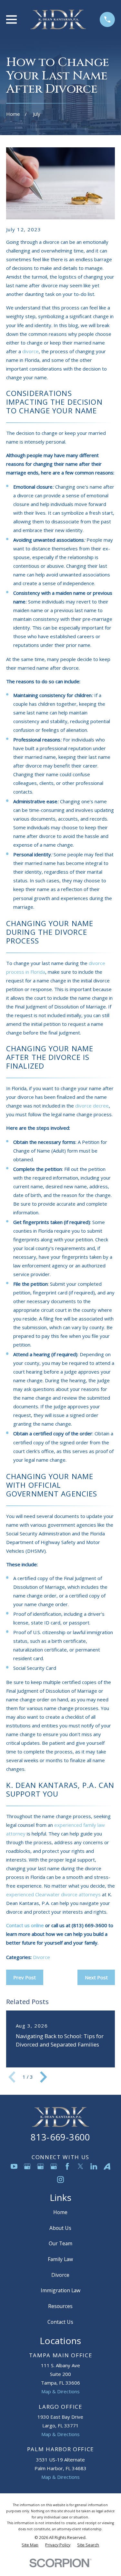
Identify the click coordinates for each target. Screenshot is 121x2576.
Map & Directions (60, 2391)
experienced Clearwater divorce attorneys (53, 1894)
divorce (30, 351)
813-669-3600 (60, 2137)
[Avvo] (107, 2166)
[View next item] (44, 2077)
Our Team (60, 2243)
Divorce (41, 1957)
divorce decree (92, 1106)
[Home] (58, 19)
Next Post (96, 1977)
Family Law (60, 2259)
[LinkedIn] (94, 2166)
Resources (60, 2306)
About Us (60, 2228)
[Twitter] (81, 2166)
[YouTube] (14, 2166)
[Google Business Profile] (27, 2166)
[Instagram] (60, 2180)
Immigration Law (60, 2290)
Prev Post (25, 1977)
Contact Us (60, 2322)
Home (60, 2212)
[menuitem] (30, 2545)
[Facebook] (67, 2166)
